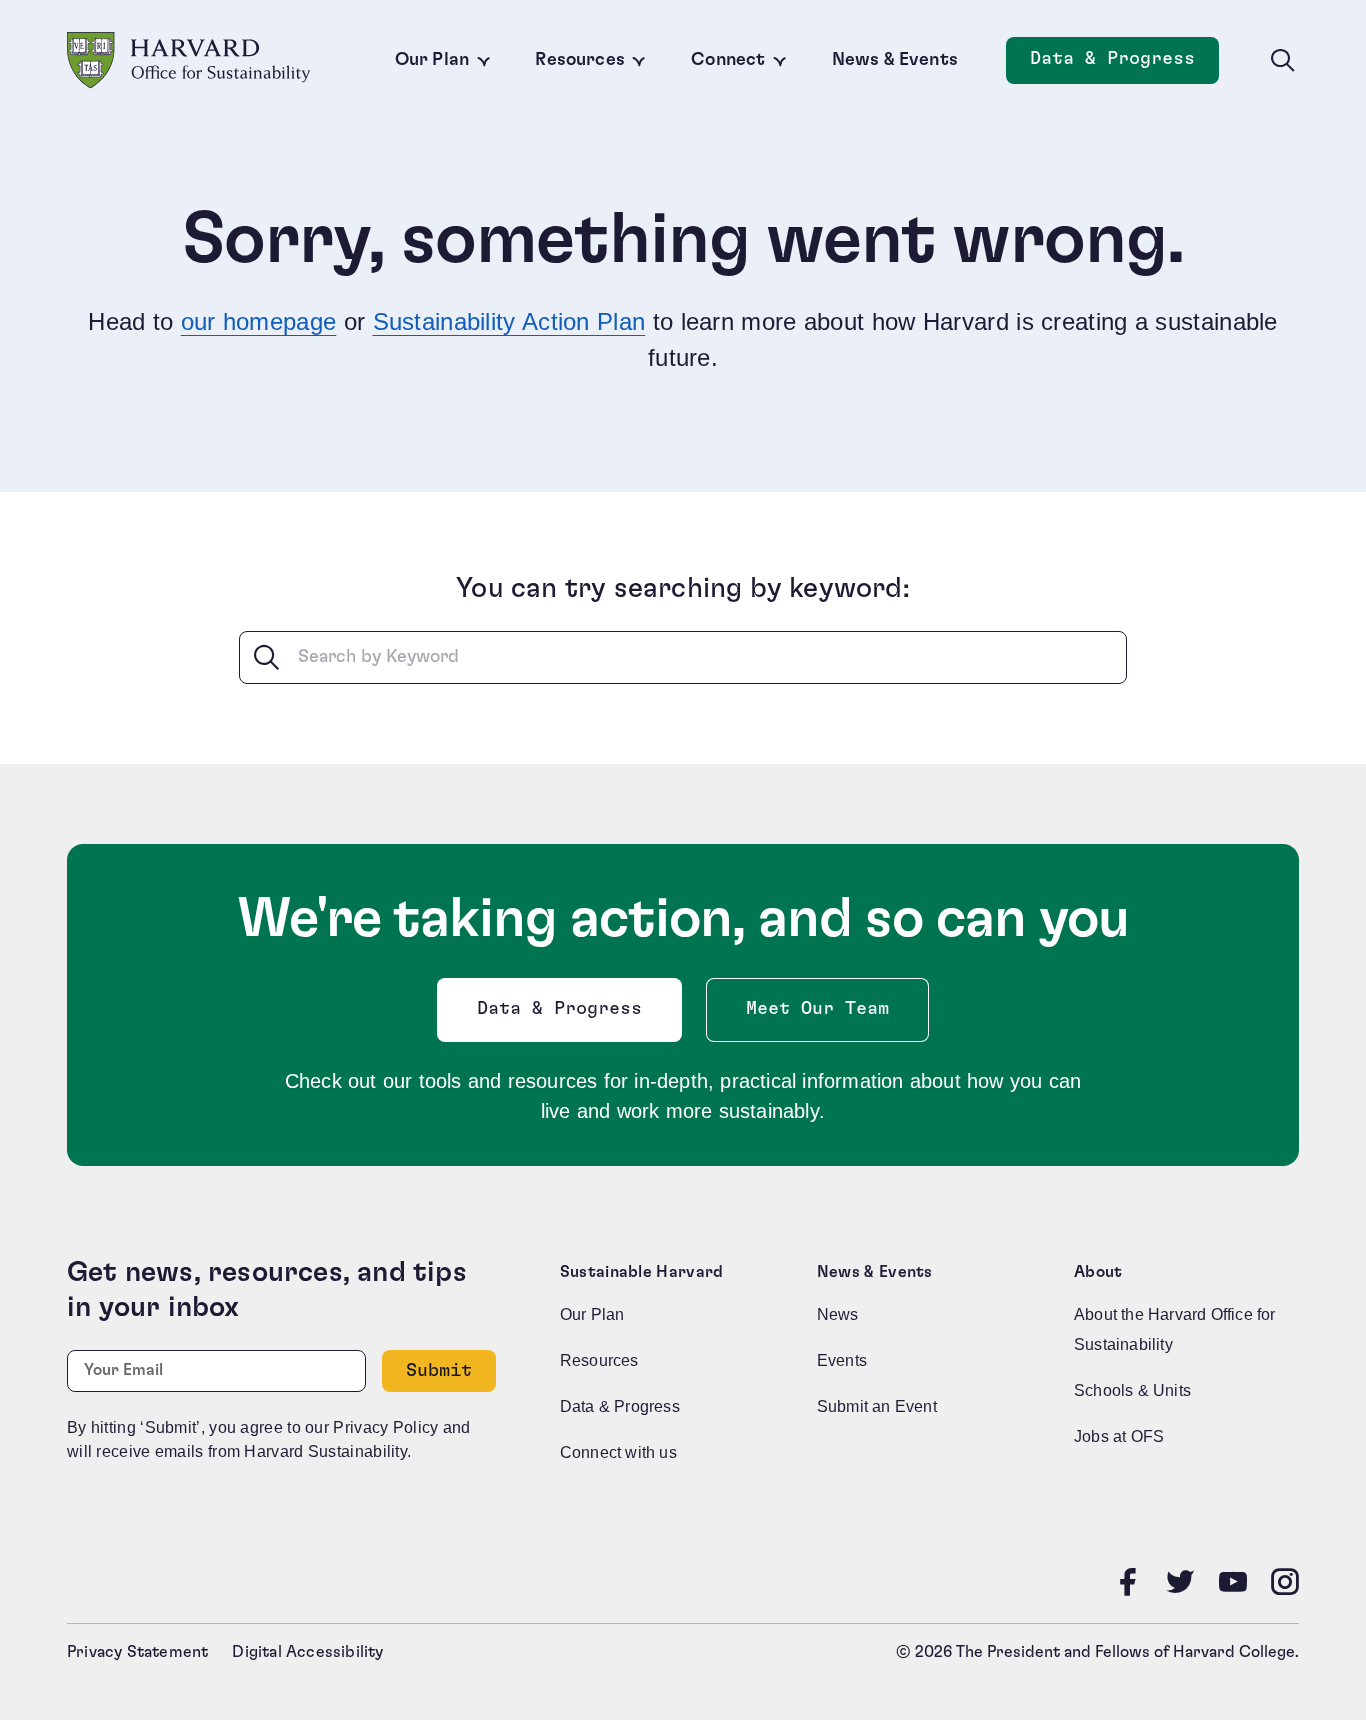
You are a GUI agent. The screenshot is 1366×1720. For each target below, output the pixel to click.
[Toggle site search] (1283, 61)
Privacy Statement (137, 1652)
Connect (728, 60)
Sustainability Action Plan (509, 321)
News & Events (895, 60)
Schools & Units (1132, 1390)
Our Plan (432, 60)
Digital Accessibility (307, 1652)
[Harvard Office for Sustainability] (189, 60)
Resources (580, 60)
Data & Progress (1124, 64)
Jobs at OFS (1119, 1436)
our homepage (259, 321)
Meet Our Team (817, 1009)
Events (842, 1360)
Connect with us (618, 1452)
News (838, 1314)
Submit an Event (877, 1406)
